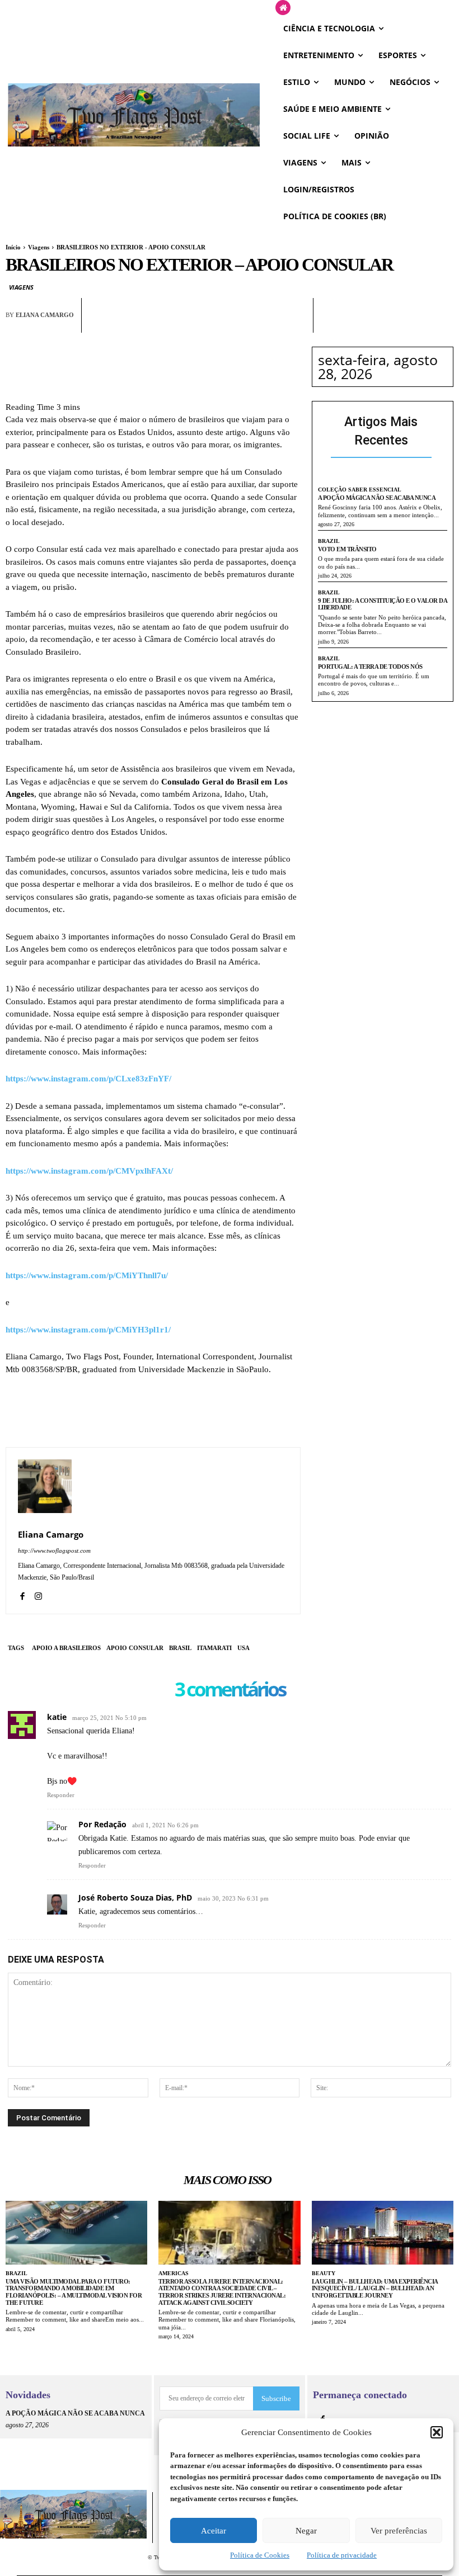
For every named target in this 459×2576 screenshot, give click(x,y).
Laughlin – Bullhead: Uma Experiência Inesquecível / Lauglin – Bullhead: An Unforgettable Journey (375, 2288)
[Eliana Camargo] (45, 1486)
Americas (174, 2273)
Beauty (324, 2273)
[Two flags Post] (134, 115)
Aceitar (214, 2531)
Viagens (39, 247)
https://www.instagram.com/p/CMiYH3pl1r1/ (88, 1330)
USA (243, 1648)
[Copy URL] (296, 325)
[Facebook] (193, 325)
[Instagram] (38, 1594)
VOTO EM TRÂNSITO (347, 549)
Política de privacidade (342, 2555)
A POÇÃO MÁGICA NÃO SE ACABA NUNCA (377, 498)
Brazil (329, 541)
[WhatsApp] (219, 325)
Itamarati (214, 1648)
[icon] (283, 8)
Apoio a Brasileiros (66, 1648)
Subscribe (276, 2398)
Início (13, 247)
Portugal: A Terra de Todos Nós (370, 667)
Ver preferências (399, 2531)
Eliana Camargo (45, 315)
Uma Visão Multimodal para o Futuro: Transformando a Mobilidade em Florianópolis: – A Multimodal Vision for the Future (74, 2292)
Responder (61, 1795)
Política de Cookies (260, 2555)
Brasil (180, 1648)
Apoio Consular (135, 1648)
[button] (437, 2432)
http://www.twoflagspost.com (54, 1551)
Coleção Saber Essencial (360, 490)
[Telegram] (270, 325)
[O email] (245, 325)
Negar (306, 2531)
